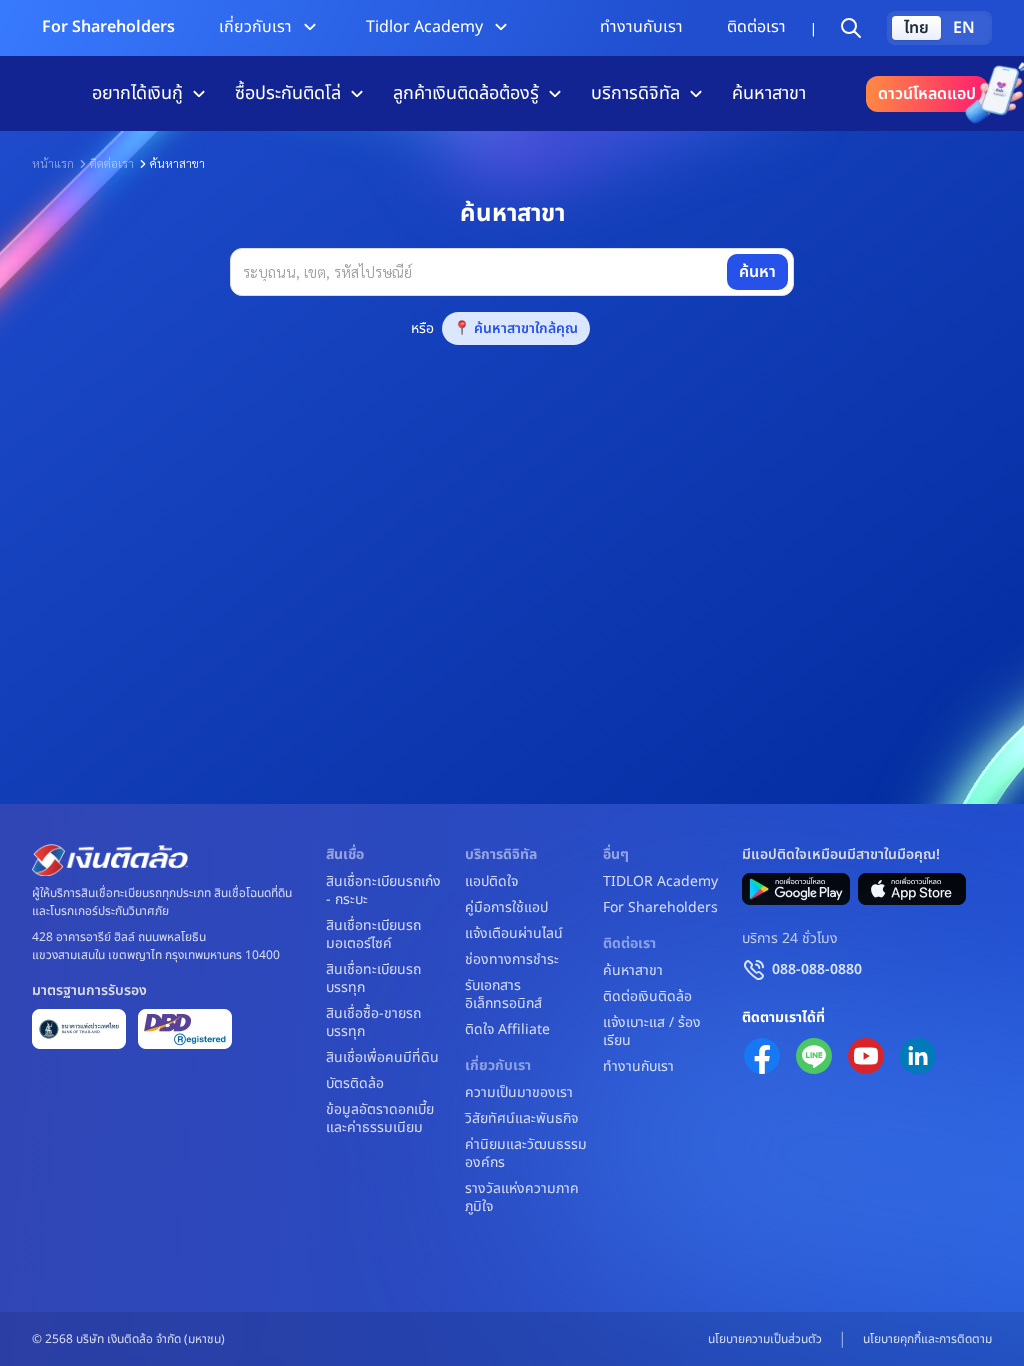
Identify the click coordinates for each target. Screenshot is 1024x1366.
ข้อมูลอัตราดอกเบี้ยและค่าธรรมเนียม (380, 1119)
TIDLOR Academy (660, 882)
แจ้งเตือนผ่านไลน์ (514, 934)
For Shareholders (108, 27)
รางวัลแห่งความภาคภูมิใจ (522, 1198)
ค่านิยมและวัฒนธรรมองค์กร (526, 1154)
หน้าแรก (53, 163)
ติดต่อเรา (756, 27)
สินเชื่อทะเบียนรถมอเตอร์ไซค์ (373, 935)
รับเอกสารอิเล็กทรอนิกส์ (503, 995)
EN (964, 28)
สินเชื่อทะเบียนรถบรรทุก (373, 979)
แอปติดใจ (491, 882)
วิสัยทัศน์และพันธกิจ (521, 1119)
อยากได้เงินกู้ (137, 93)
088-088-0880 (817, 969)
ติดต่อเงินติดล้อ (647, 997)
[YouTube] (866, 1056)
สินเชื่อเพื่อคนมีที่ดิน (382, 1058)
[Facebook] (762, 1056)
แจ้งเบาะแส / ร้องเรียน (652, 1032)
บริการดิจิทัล (635, 93)
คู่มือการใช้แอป (506, 908)
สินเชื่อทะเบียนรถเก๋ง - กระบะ (383, 891)
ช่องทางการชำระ (512, 960)
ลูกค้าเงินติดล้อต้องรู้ (466, 93)
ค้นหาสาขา (769, 93)
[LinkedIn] (918, 1056)
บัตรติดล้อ (355, 1084)
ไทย (916, 28)
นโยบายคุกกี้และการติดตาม (927, 1339)
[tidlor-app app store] (912, 889)
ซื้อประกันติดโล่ (288, 93)
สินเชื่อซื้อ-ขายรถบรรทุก (373, 1023)
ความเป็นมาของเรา (519, 1093)
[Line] (814, 1056)
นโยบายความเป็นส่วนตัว (765, 1339)
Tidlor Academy (424, 27)
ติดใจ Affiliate (507, 1030)
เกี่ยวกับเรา (255, 27)
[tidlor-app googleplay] (796, 889)
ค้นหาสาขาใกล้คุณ (526, 328)
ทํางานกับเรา (641, 27)
